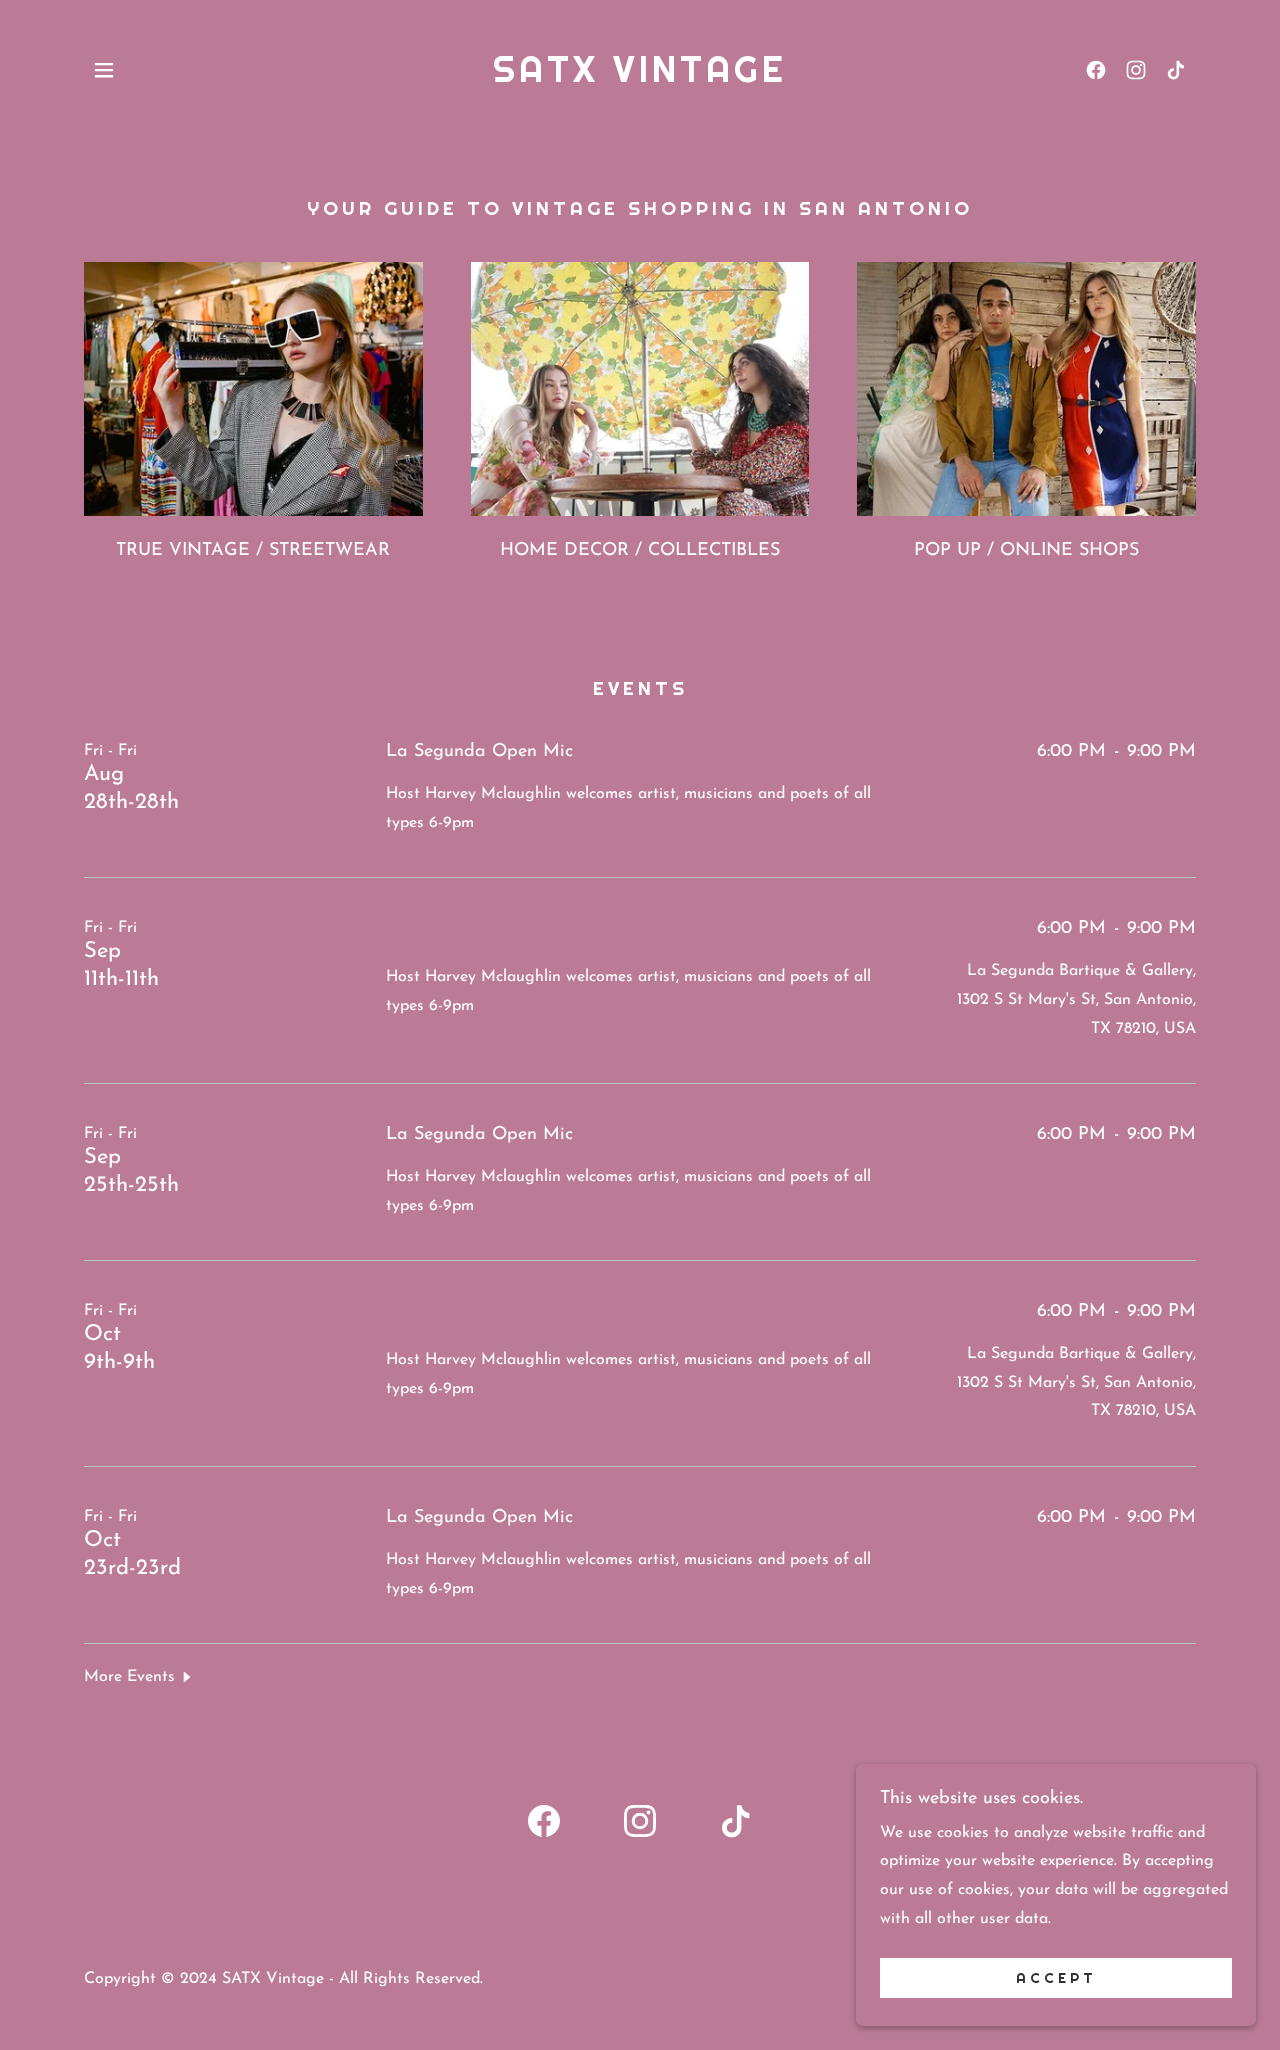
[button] (104, 70)
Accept (1056, 1978)
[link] (640, 78)
